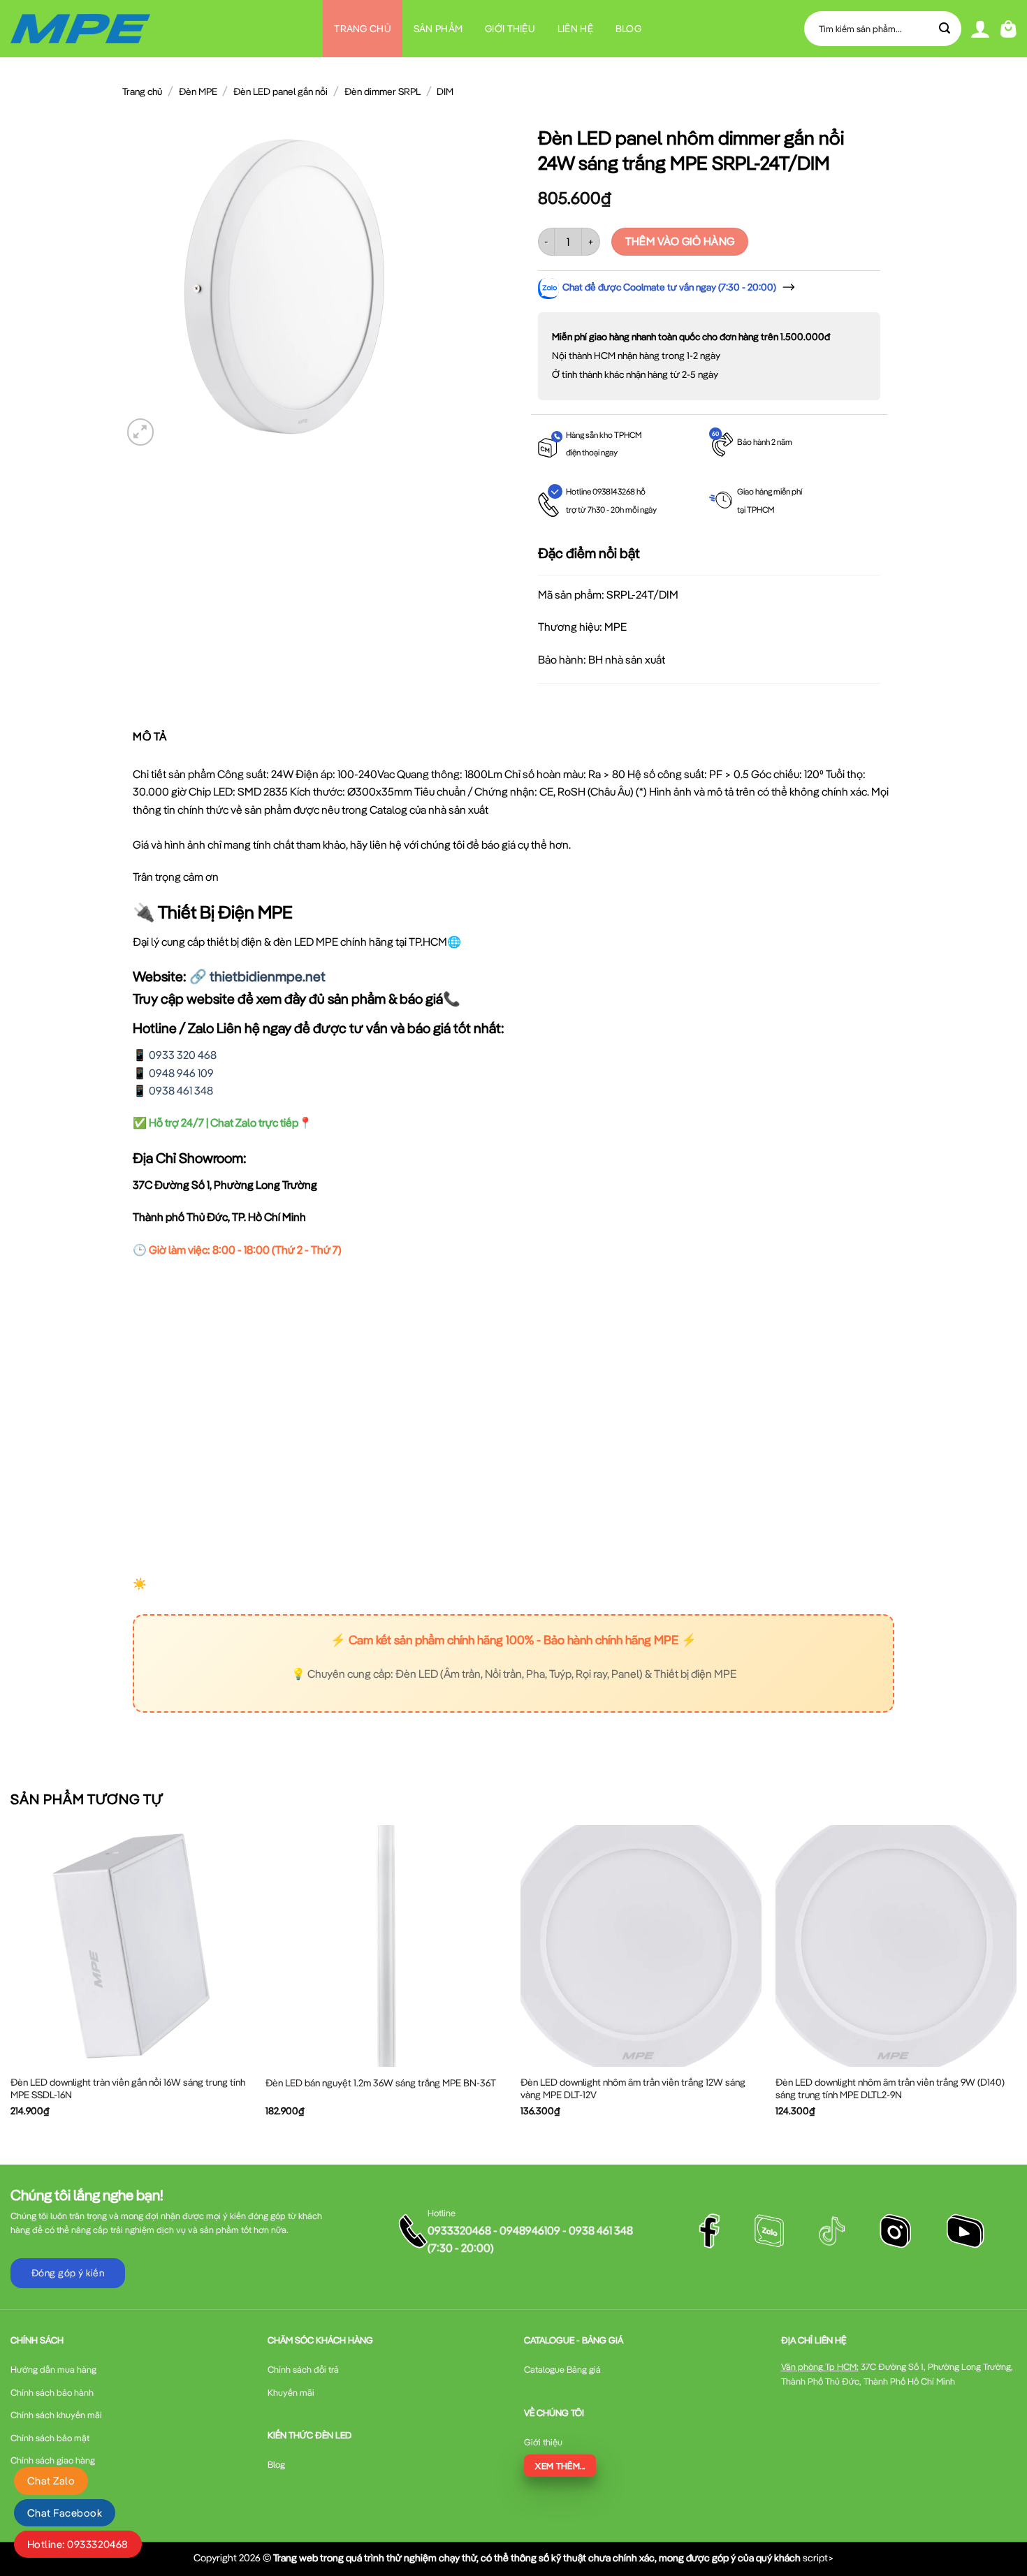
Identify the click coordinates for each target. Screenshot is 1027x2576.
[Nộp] (945, 29)
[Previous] (11, 1983)
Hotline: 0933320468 (78, 2544)
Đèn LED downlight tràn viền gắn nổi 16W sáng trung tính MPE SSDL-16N (128, 2088)
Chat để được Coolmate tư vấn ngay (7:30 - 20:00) (669, 287)
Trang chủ (363, 29)
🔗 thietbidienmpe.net (257, 976)
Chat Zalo (51, 2481)
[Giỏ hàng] (1008, 29)
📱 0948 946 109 (173, 1073)
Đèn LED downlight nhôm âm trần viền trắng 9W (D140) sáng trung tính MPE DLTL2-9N (890, 2088)
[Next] (1016, 1983)
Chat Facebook (65, 2513)
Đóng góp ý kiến (68, 2273)
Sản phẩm (438, 29)
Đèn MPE (198, 92)
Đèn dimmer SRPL (383, 92)
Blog (628, 29)
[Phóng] (141, 432)
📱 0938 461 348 (173, 1090)
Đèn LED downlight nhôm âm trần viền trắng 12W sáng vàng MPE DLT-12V (633, 2088)
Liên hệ (575, 29)
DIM (445, 92)
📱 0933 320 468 (175, 1055)
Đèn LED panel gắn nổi (281, 92)
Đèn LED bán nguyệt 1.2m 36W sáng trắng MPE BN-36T (381, 2083)
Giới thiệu (510, 29)
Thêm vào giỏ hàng (680, 241)
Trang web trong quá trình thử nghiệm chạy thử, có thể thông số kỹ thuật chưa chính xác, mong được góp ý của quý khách (537, 2557)
